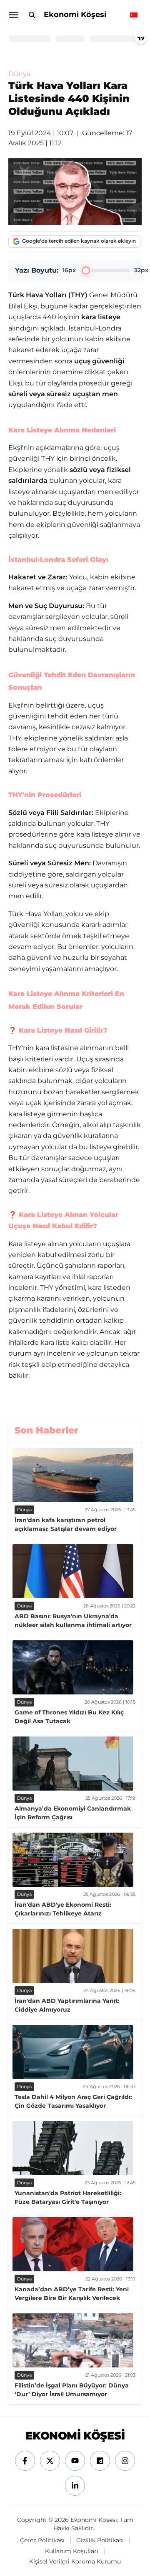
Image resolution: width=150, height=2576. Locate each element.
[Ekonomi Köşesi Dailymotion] (100, 2461)
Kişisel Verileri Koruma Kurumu (75, 2561)
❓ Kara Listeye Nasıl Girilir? (58, 1030)
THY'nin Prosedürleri (45, 795)
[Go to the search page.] (32, 15)
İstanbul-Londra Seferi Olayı (58, 560)
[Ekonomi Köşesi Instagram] (125, 2461)
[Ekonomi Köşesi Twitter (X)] (50, 2461)
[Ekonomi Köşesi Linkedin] (75, 2486)
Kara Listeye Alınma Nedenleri (62, 430)
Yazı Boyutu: (37, 270)
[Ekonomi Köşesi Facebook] (25, 2461)
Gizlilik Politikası (100, 2540)
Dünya (19, 74)
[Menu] (13, 15)
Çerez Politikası (42, 2540)
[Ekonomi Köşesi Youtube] (75, 2461)
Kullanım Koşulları (72, 2551)
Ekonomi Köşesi (75, 15)
